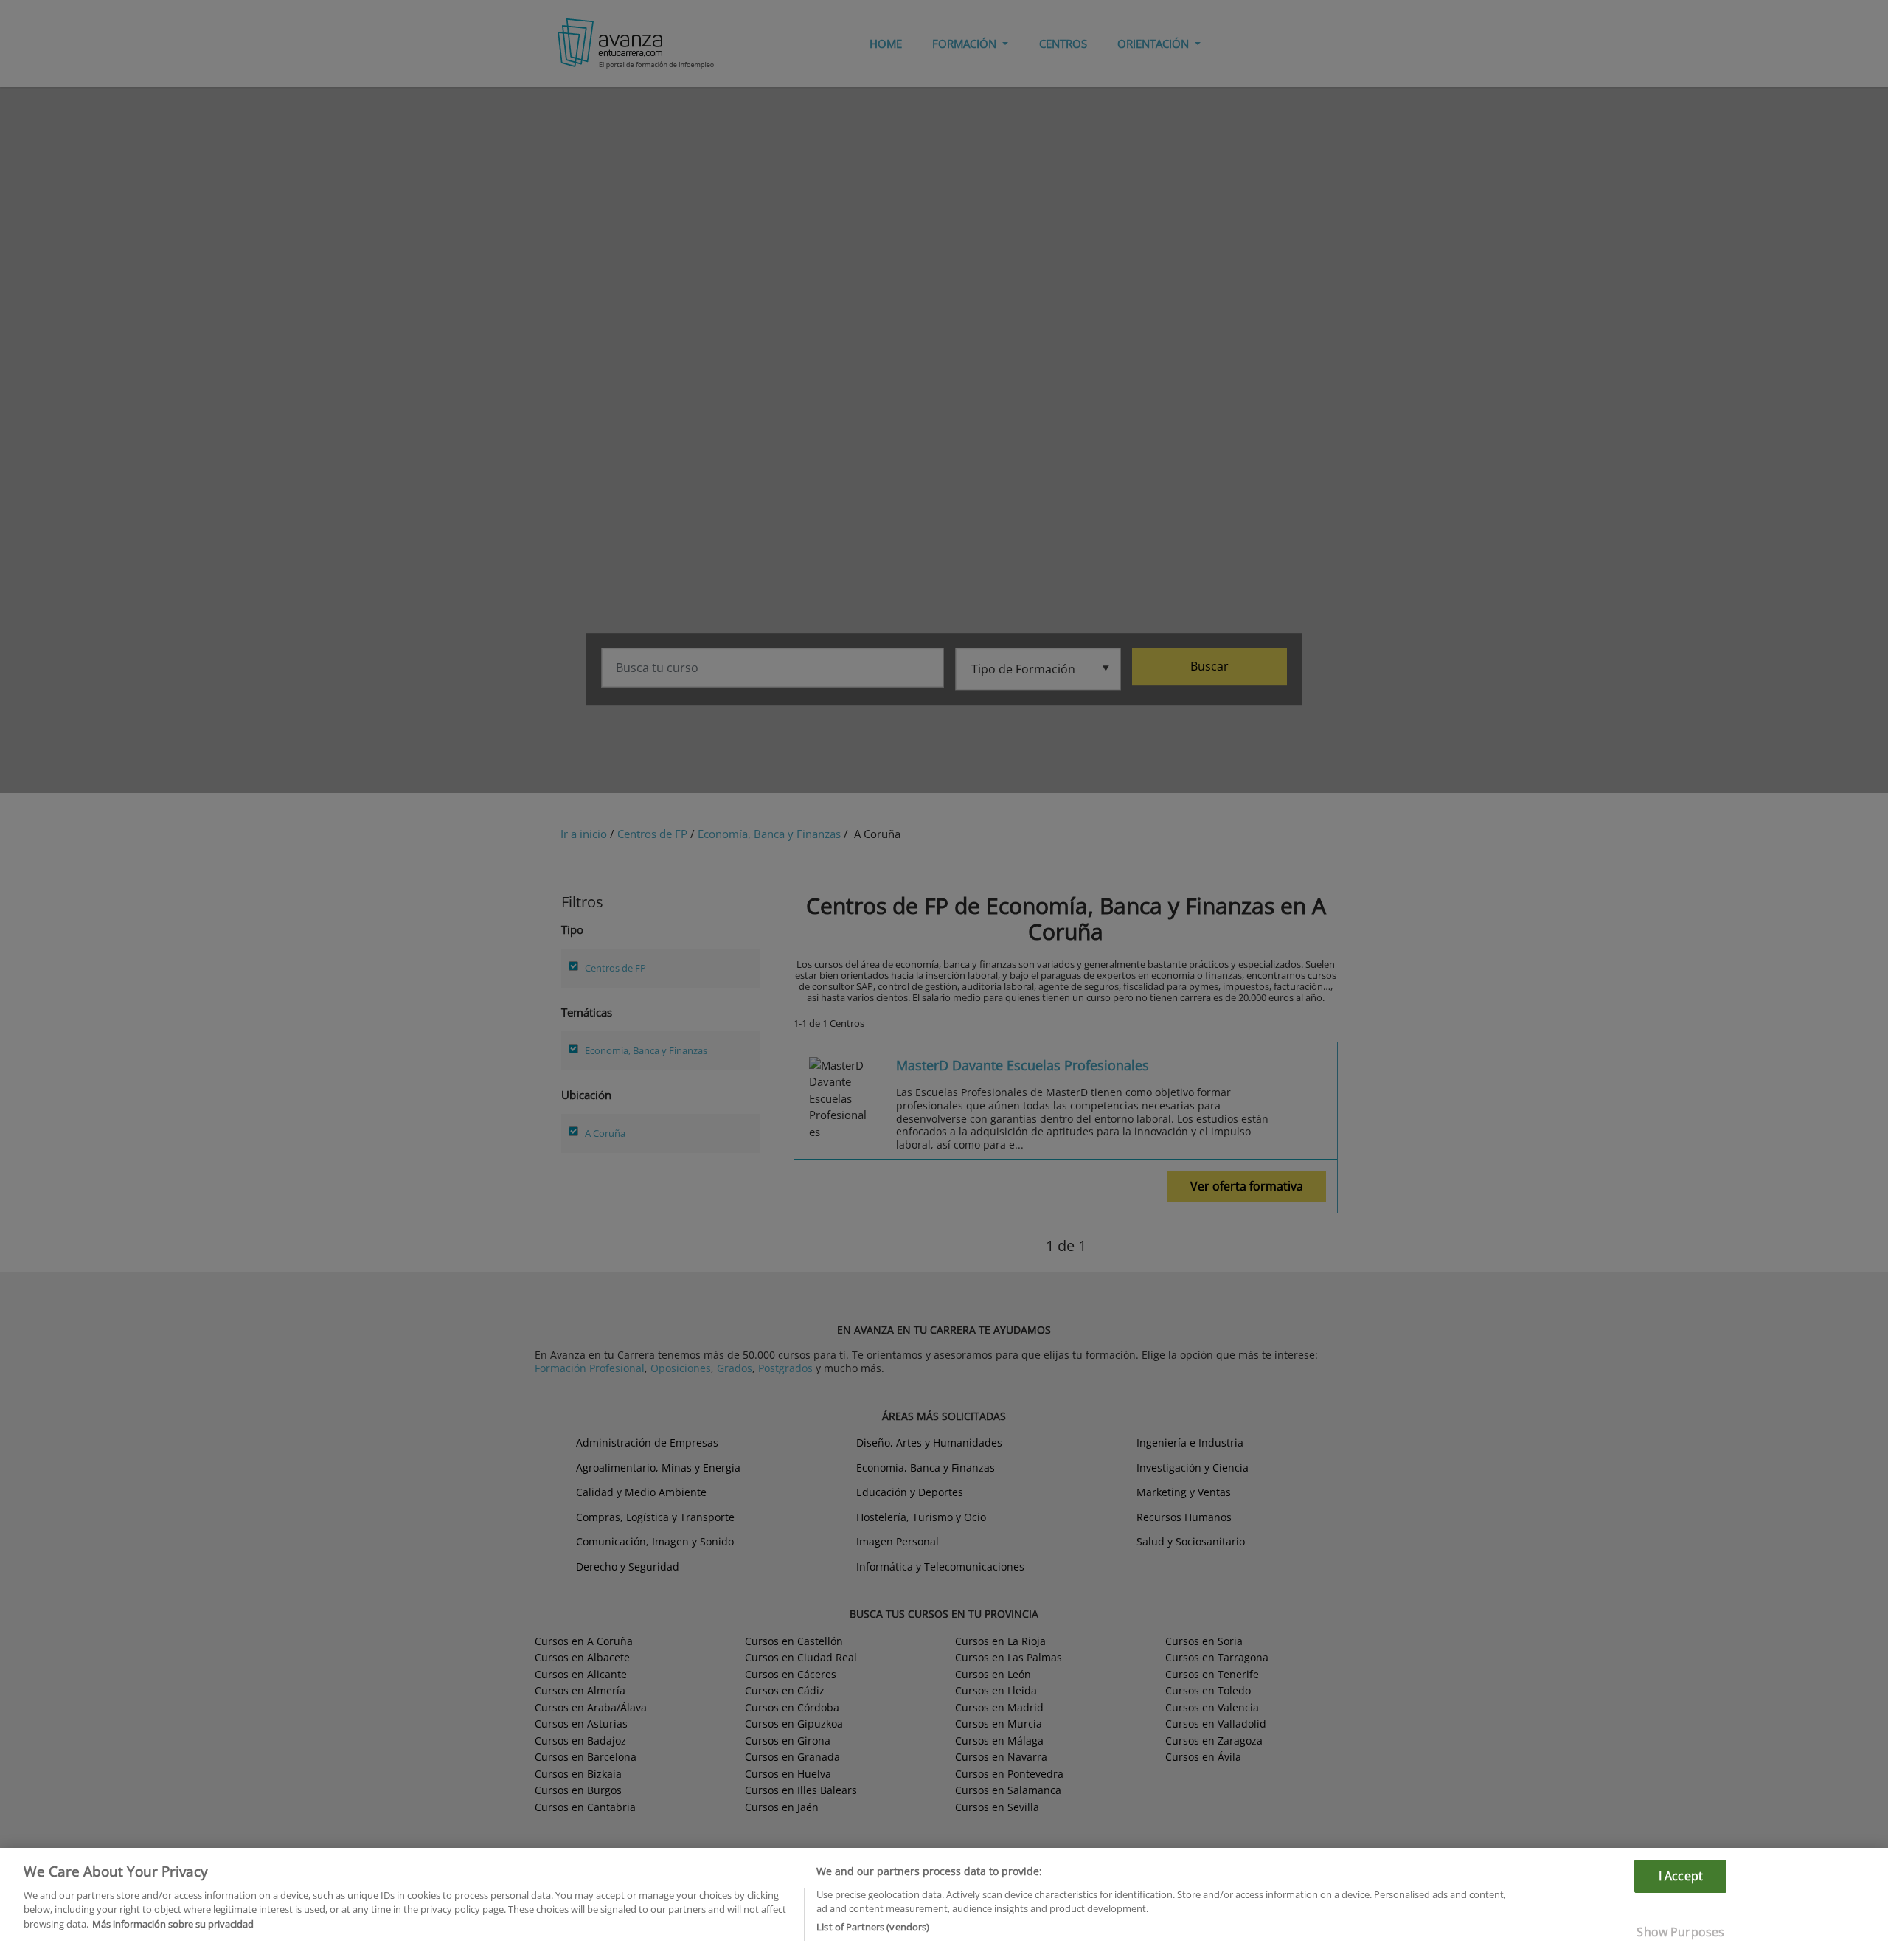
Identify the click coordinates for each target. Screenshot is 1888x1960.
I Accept (1681, 1876)
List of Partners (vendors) (873, 1927)
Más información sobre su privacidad (173, 1924)
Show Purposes (1680, 1932)
